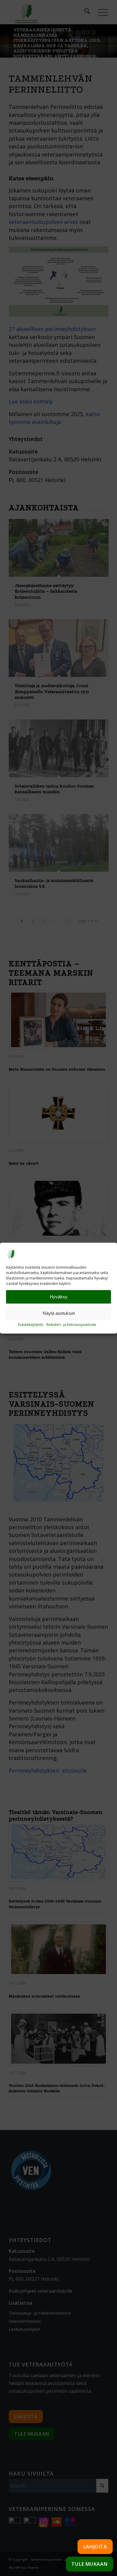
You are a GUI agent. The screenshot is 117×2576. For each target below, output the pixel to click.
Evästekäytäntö (31, 1325)
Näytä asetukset (59, 1313)
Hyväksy (59, 1297)
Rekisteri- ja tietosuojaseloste (71, 1325)
